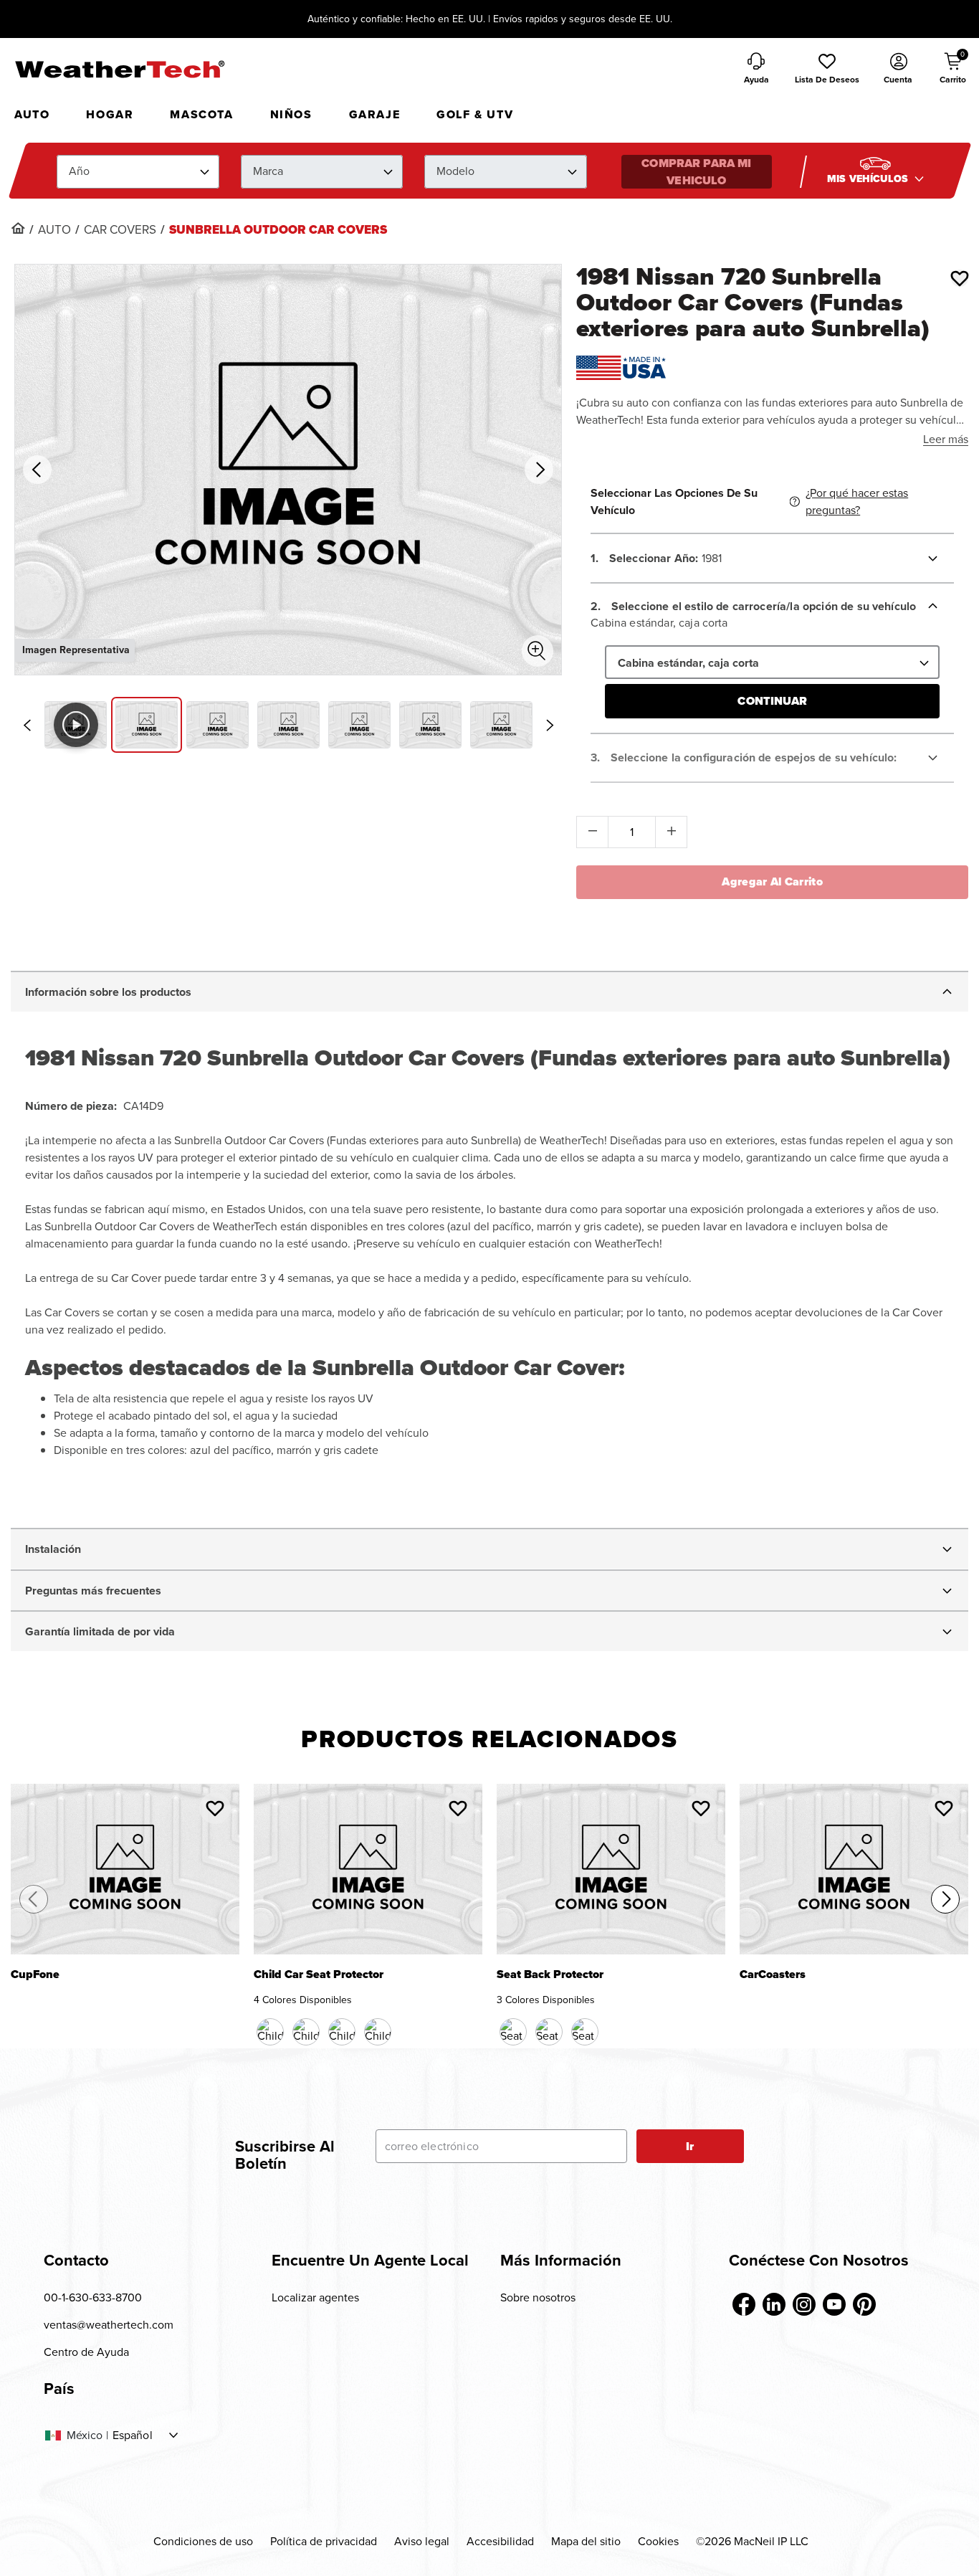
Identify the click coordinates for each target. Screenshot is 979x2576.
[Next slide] (550, 726)
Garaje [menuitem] (375, 114)
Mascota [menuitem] (201, 114)
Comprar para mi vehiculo (696, 172)
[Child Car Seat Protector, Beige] (342, 2032)
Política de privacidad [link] (324, 2541)
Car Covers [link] (120, 230)
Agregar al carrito (772, 881)
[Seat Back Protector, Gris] (585, 2032)
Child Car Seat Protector (319, 1976)
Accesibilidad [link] (500, 2541)
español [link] (133, 2435)
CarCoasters (773, 1976)
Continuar (772, 701)
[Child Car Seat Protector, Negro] (270, 2032)
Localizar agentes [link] (315, 2297)
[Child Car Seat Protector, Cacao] (306, 2032)
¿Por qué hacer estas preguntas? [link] (857, 502)
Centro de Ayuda (86, 2352)
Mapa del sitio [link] (586, 2541)
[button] (827, 70)
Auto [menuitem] (32, 114)
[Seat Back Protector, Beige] (549, 2032)
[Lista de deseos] (960, 278)
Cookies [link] (658, 2541)
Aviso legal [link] (422, 2541)
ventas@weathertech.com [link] (109, 2325)
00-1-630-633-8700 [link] (93, 2297)
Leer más (946, 439)
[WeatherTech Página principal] (119, 69)
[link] (18, 228)
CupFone (35, 1976)
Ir (690, 2146)
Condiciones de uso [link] (203, 2541)
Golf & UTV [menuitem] (475, 114)
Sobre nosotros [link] (538, 2297)
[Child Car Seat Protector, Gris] (378, 2032)
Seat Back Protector (550, 1976)
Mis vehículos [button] (869, 179)
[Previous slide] (27, 726)
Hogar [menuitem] (110, 114)
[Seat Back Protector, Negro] (513, 2032)
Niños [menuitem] (291, 114)
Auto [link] (54, 230)
